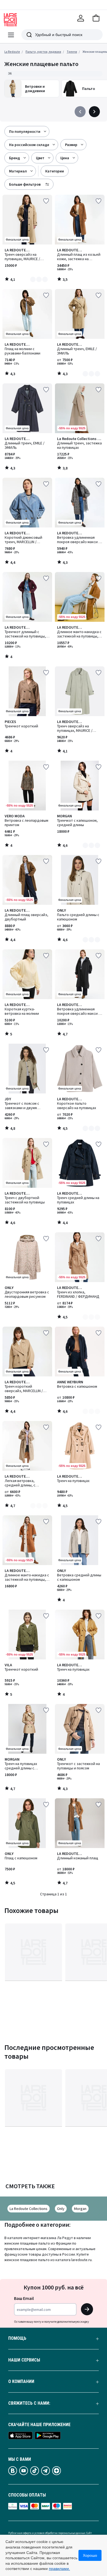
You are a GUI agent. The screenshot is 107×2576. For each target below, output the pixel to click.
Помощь (17, 2338)
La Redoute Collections (29, 2209)
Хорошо (90, 2555)
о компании (21, 2382)
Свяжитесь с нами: (29, 2403)
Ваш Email (24, 2298)
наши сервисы (24, 2360)
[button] (96, 18)
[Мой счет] (81, 18)
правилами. (59, 2569)
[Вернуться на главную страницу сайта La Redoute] (10, 20)
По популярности (25, 131)
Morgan (80, 2209)
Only (61, 2209)
